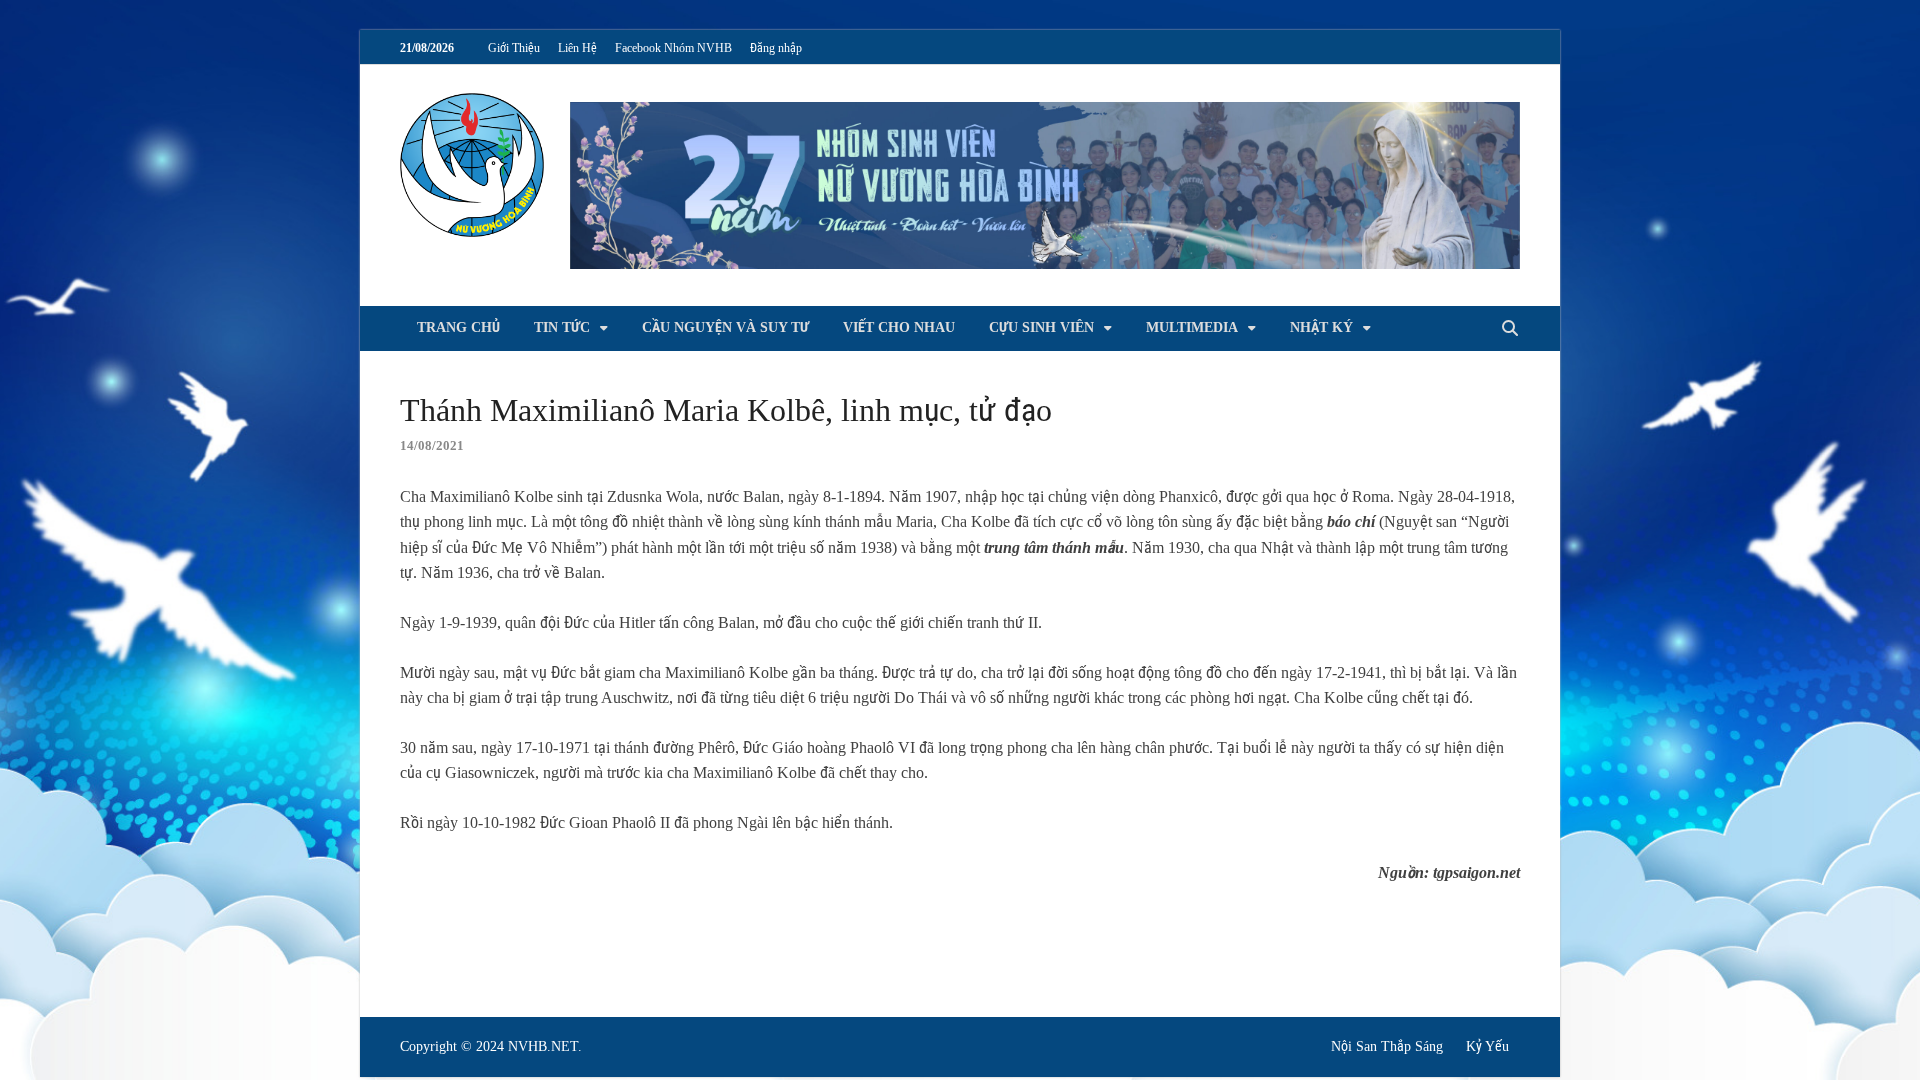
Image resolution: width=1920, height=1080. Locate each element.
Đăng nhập (776, 48)
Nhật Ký (1321, 327)
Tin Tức (562, 327)
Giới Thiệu (514, 48)
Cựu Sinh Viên (1041, 327)
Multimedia (1192, 327)
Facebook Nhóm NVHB (673, 48)
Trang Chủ (458, 327)
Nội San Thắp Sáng (1387, 1046)
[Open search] (1510, 329)
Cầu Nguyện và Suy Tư (725, 327)
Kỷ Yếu (1487, 1046)
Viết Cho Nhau (899, 327)
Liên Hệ (577, 48)
